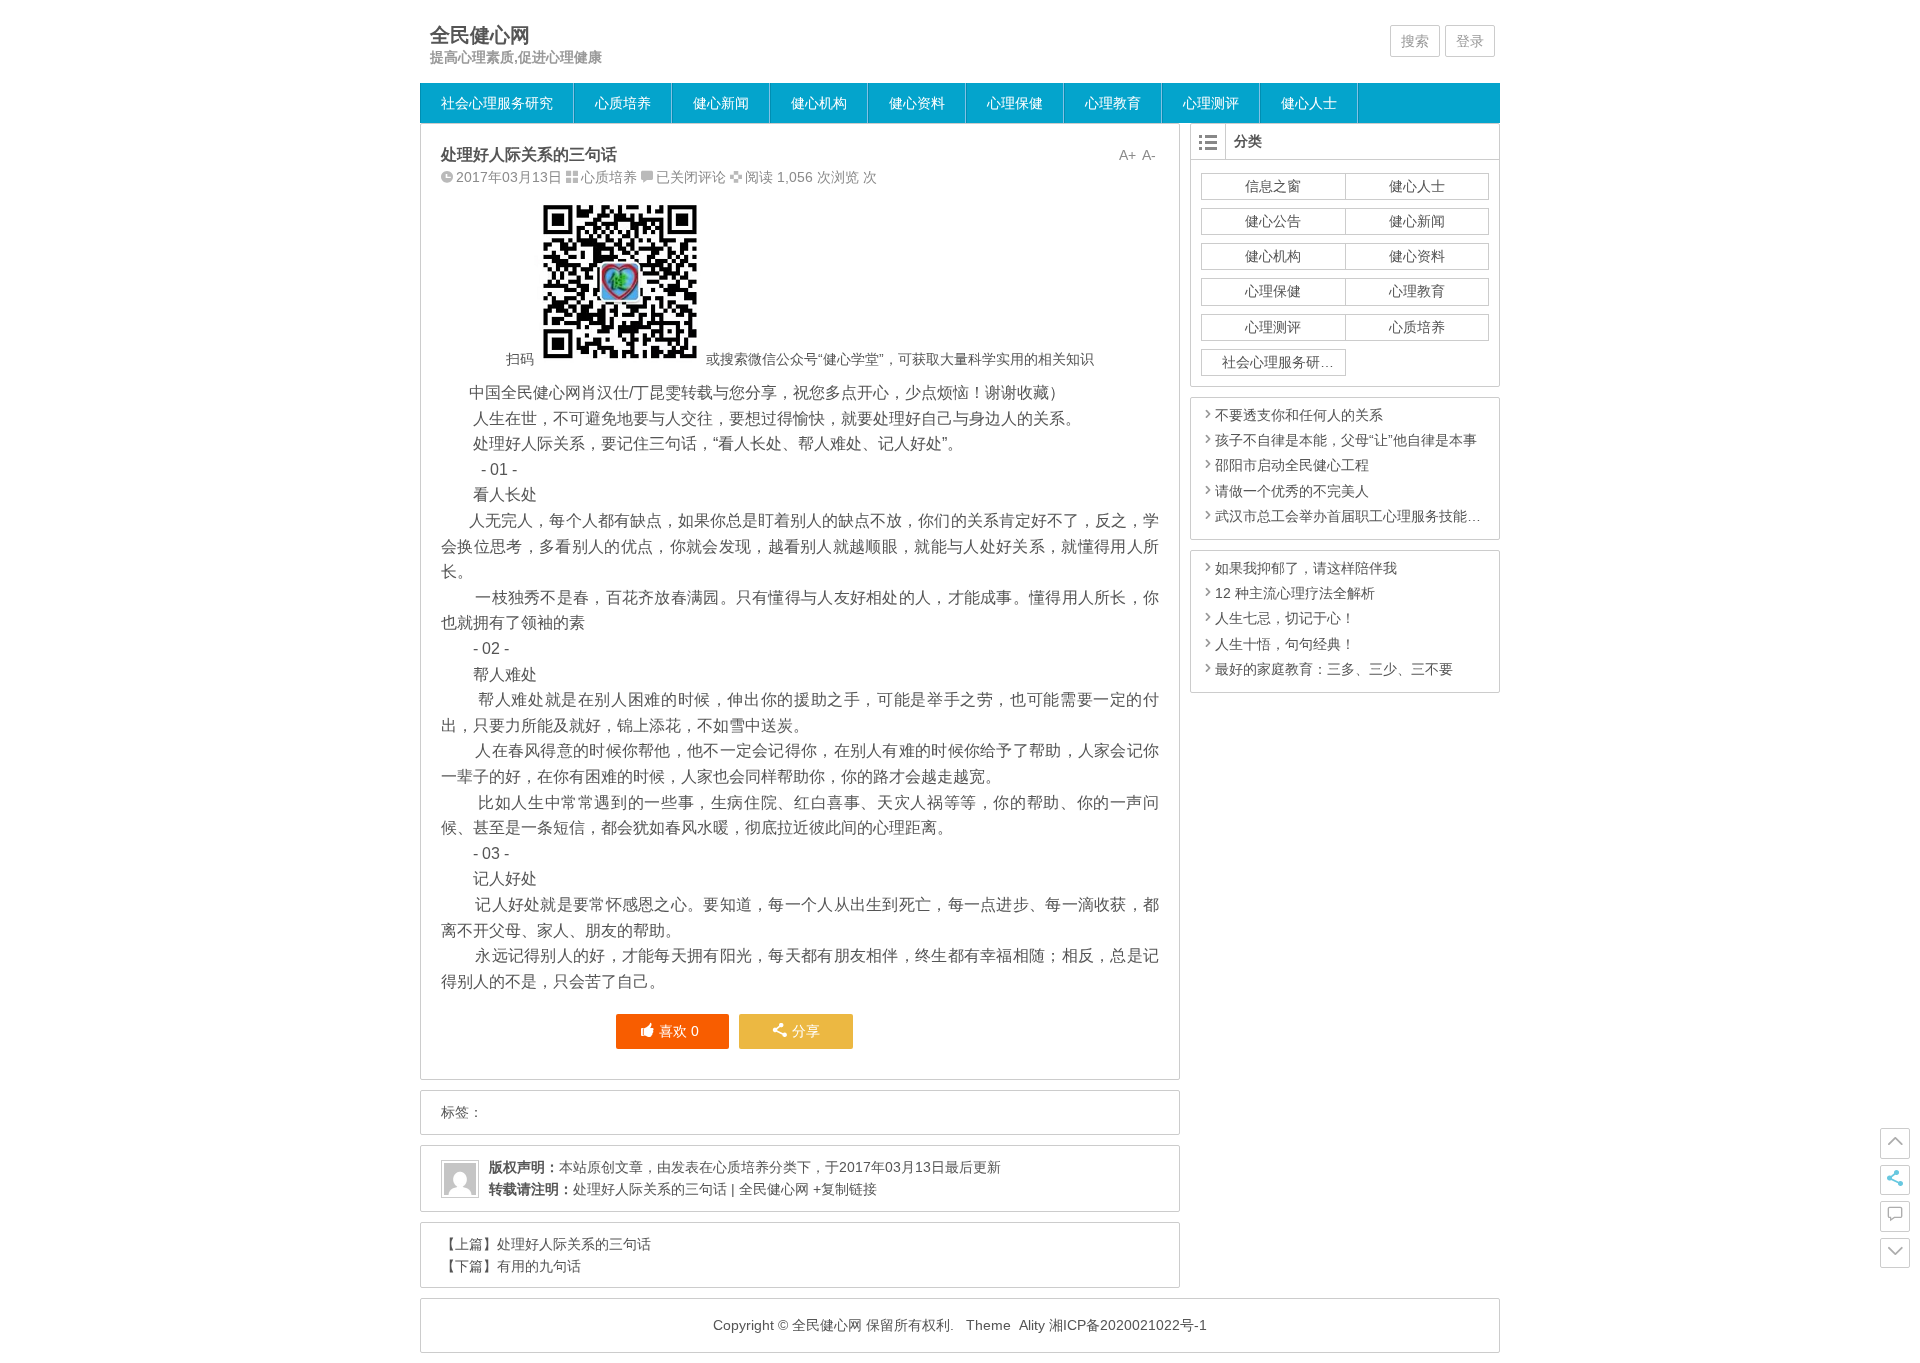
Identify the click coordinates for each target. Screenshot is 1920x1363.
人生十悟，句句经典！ (1285, 644)
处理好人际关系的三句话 (574, 1244)
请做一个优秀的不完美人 (1292, 491)
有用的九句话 (539, 1266)
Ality (1032, 1325)
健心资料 (917, 103)
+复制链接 (843, 1189)
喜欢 (679, 1031)
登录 (1470, 41)
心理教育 (1113, 103)
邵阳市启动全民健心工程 (1292, 465)
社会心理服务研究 (497, 103)
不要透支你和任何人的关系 (1299, 415)
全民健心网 (480, 35)
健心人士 (1309, 103)
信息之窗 (1273, 186)
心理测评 (1211, 103)
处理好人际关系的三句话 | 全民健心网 (691, 1189)
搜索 (1415, 41)
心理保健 (1015, 103)
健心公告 (1273, 221)
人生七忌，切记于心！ (1285, 618)
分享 (806, 1031)
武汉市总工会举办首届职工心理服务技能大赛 (1355, 516)
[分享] (1895, 1180)
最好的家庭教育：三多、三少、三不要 (1334, 669)
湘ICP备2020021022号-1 (1128, 1325)
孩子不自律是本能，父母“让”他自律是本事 (1346, 440)
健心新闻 (721, 103)
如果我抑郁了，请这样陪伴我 (1306, 568)
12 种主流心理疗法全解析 (1295, 593)
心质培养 (623, 103)
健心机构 (819, 103)
